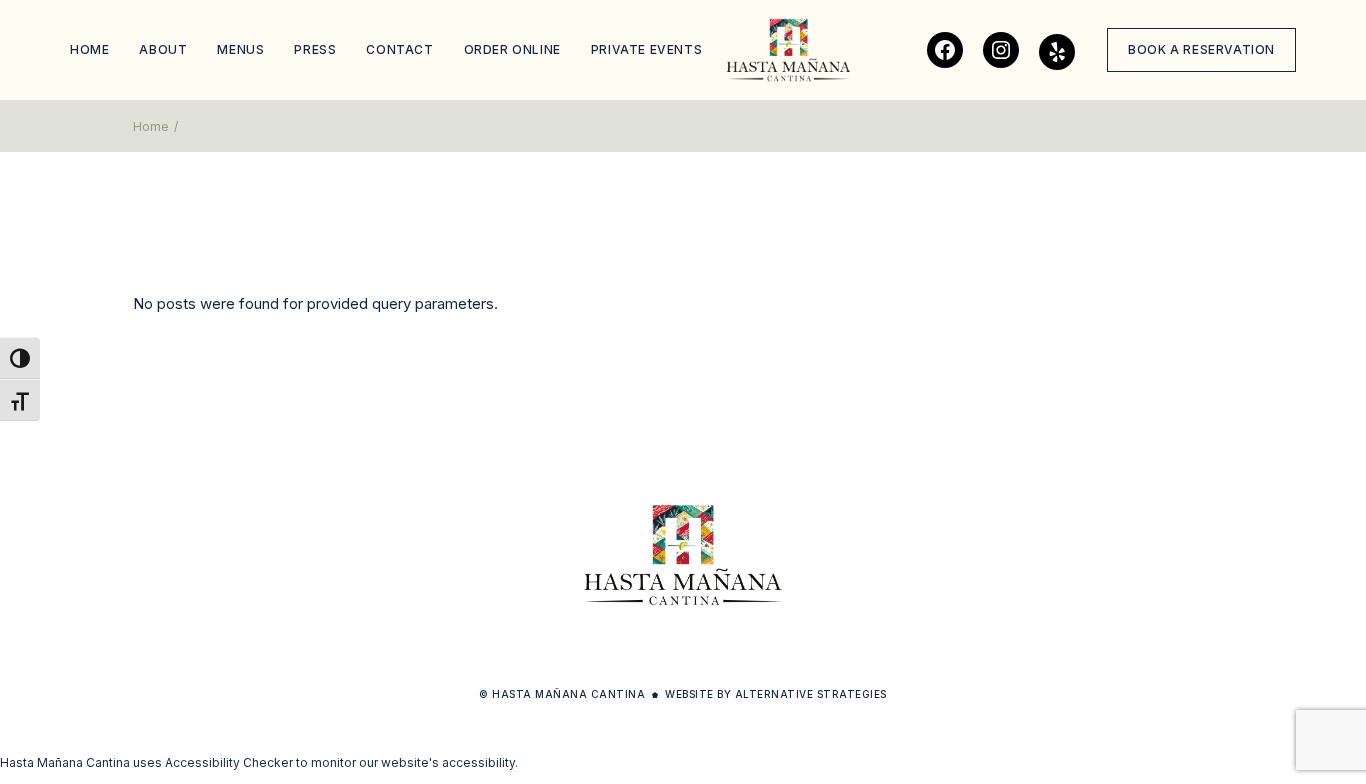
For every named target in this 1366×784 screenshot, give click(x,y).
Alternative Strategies (811, 694)
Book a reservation (1201, 49)
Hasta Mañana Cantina (568, 694)
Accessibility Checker (229, 762)
